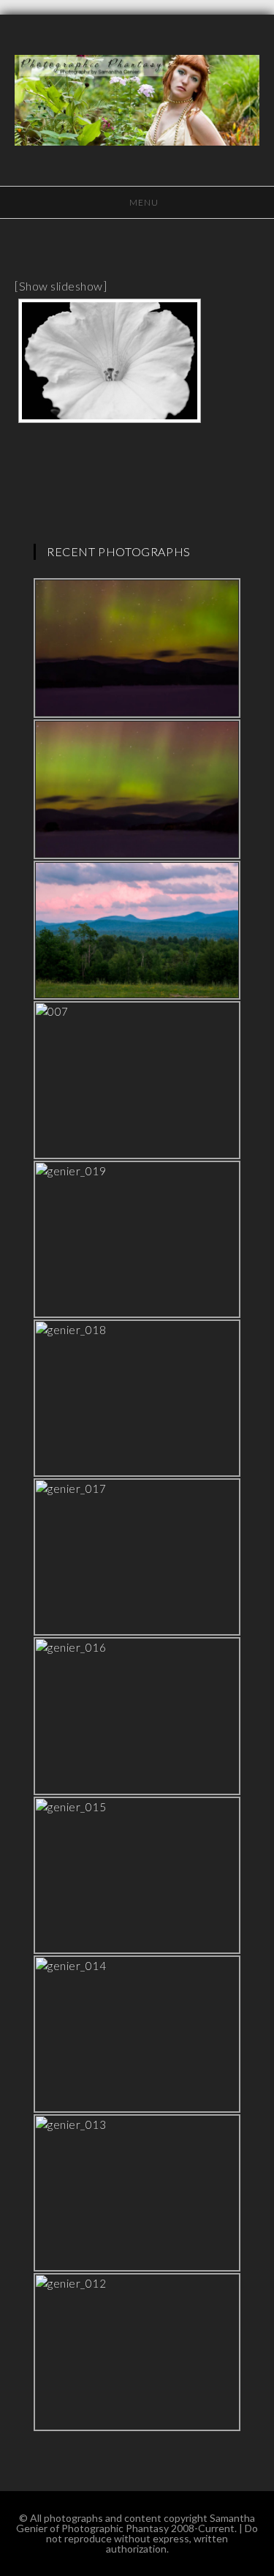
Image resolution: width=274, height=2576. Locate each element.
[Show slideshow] (61, 286)
